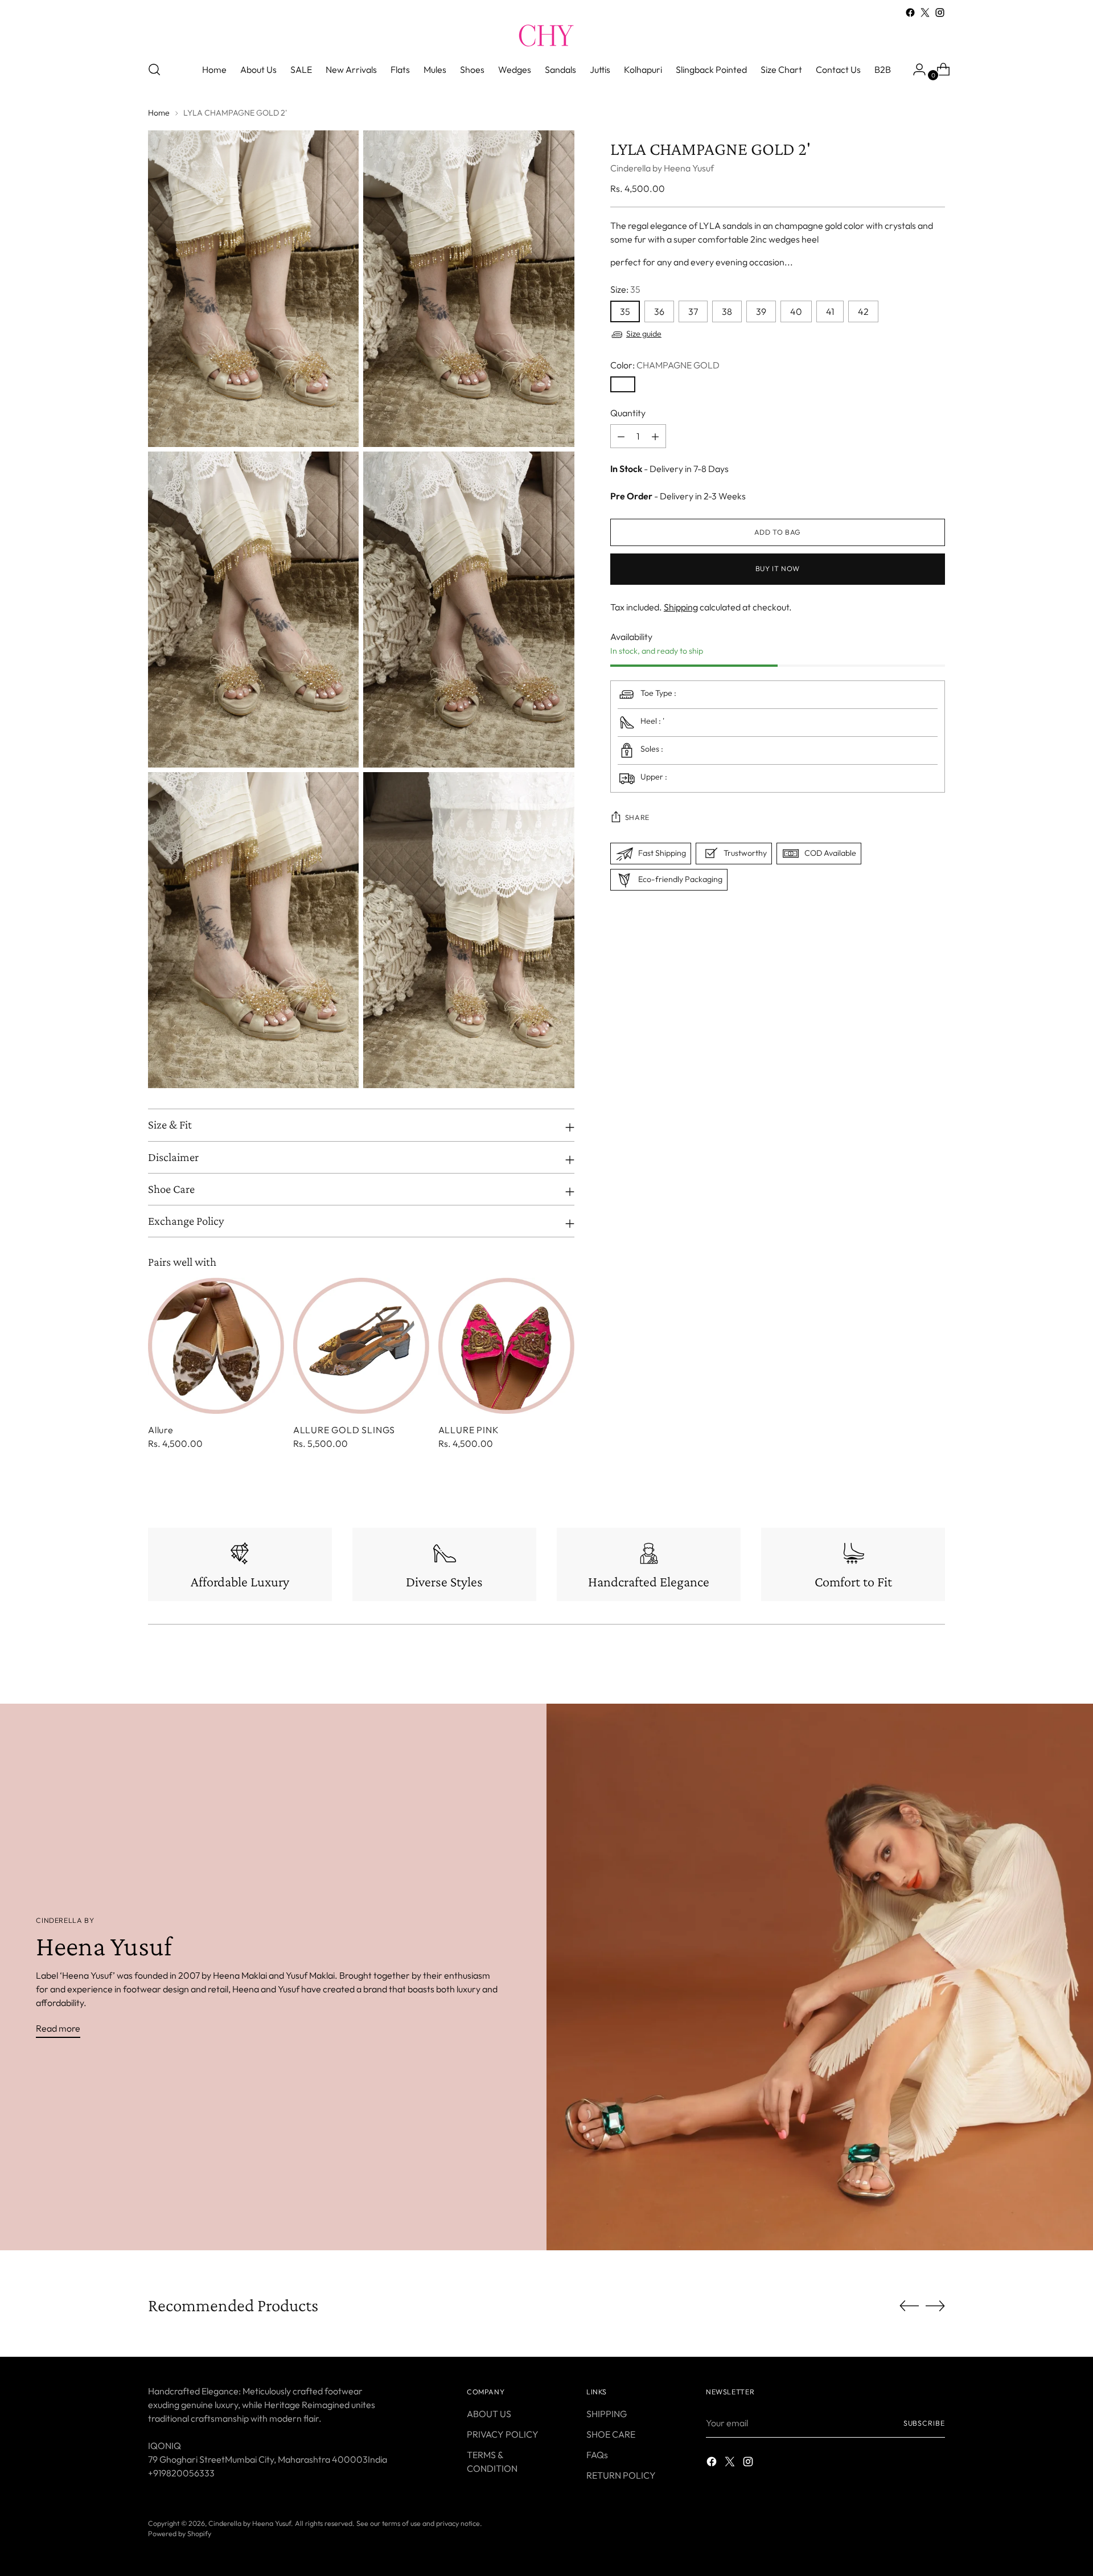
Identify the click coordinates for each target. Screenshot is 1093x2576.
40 (796, 312)
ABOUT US (489, 2414)
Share (637, 817)
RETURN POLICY (621, 2475)
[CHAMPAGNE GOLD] (623, 385)
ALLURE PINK (469, 1430)
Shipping (681, 608)
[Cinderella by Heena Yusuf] (546, 35)
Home (159, 113)
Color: (665, 366)
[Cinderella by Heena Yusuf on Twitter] (925, 13)
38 (727, 312)
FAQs (597, 2455)
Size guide (644, 334)
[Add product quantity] (621, 437)
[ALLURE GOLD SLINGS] (361, 1346)
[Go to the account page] (915, 69)
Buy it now (778, 569)
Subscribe (924, 2423)
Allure (161, 1430)
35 (625, 312)
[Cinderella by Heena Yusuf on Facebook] (910, 13)
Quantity (628, 413)
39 (761, 312)
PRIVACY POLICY (503, 2434)
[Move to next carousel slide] (935, 2306)
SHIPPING (607, 2414)
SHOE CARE (611, 2434)
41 (830, 312)
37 (693, 312)
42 (863, 312)
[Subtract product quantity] (655, 437)
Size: (625, 290)
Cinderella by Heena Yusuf (662, 169)
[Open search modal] (154, 69)
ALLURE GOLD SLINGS (344, 1430)
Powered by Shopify (180, 2534)
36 (659, 312)
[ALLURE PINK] (506, 1346)
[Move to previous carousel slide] (909, 2306)
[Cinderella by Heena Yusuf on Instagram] (940, 13)
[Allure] (216, 1346)
